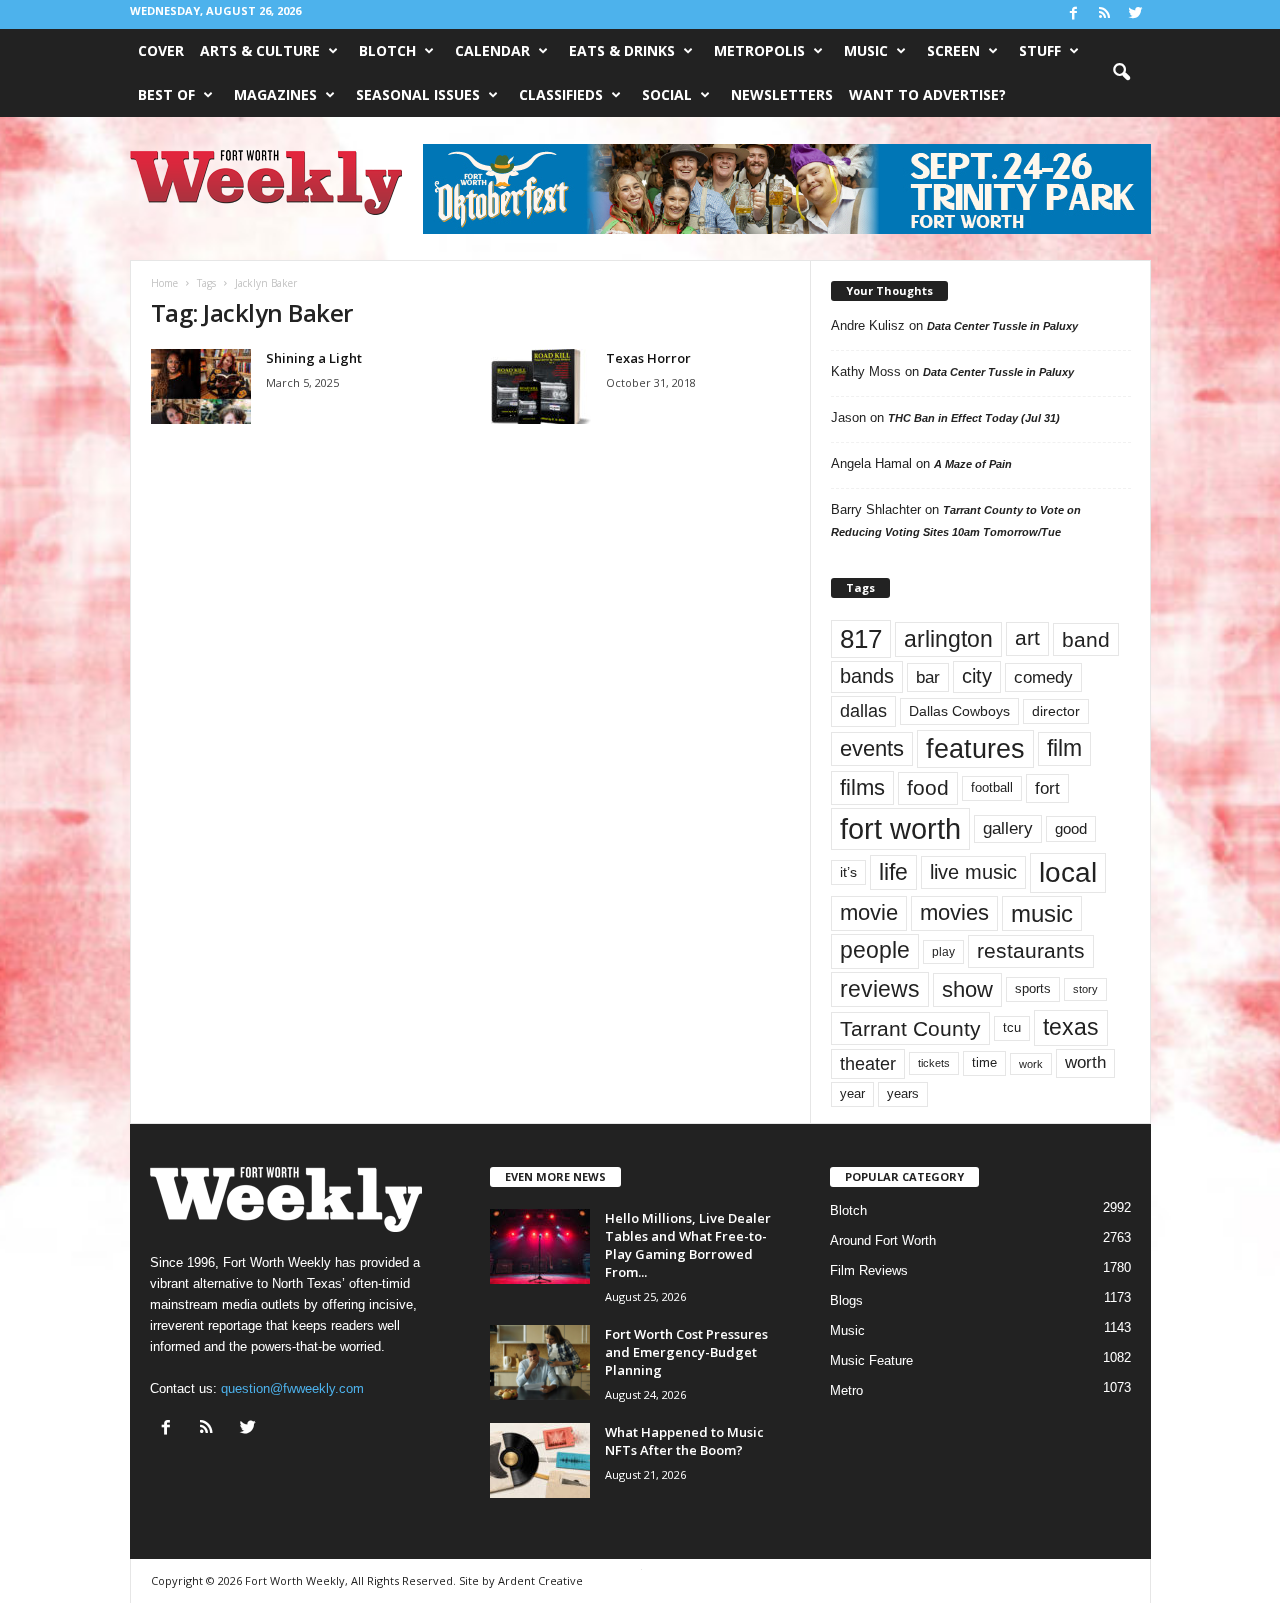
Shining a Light (314, 358)
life (893, 872)
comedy (1043, 677)
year (852, 1094)
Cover (161, 50)
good (1071, 829)
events (872, 748)
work (1031, 1064)
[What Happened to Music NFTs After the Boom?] (540, 1460)
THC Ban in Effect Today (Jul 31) (974, 418)
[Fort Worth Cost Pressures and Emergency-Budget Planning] (540, 1362)
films (862, 787)
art (1027, 638)
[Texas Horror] (541, 386)
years (903, 1093)
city (977, 676)
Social (667, 94)
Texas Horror (648, 358)
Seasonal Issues (418, 94)
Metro (846, 1390)
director (1056, 711)
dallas (863, 710)
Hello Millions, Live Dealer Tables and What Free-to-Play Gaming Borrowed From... (688, 1245)
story (1085, 989)
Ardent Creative (540, 1580)
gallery (1008, 828)
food (928, 788)
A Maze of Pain (973, 464)
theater (868, 1063)
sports (1033, 989)
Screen (953, 50)
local (1068, 872)
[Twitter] (1136, 14)
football (992, 787)
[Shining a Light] (201, 386)
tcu (1012, 1027)
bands (867, 676)
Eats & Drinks (622, 50)
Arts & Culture (260, 50)
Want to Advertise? (927, 94)
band (1086, 639)
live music (973, 871)
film (1064, 748)
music (1042, 913)
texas (1071, 1027)
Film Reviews (869, 1270)
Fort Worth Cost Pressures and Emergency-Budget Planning (686, 1352)
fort (1047, 788)
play (943, 952)
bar (928, 677)
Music (866, 50)
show (967, 989)
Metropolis (759, 50)
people (875, 950)
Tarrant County (910, 1028)
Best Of (166, 94)
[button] (1121, 73)
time (984, 1062)
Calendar (492, 50)
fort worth (900, 828)
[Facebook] (1074, 14)
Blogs (846, 1300)
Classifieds (561, 94)
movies (954, 912)
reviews (880, 989)
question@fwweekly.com (292, 1388)
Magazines (275, 94)
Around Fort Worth (883, 1240)
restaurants (1031, 951)
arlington (948, 639)
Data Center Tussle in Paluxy (1002, 326)
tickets (934, 1063)
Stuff (1040, 50)
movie (869, 912)
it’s (848, 872)
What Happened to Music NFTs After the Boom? (684, 1441)
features (975, 749)
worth (1085, 1062)
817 (861, 639)
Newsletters (782, 94)
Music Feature (871, 1360)
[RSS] (1105, 14)
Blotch (387, 50)
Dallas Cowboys (959, 711)
